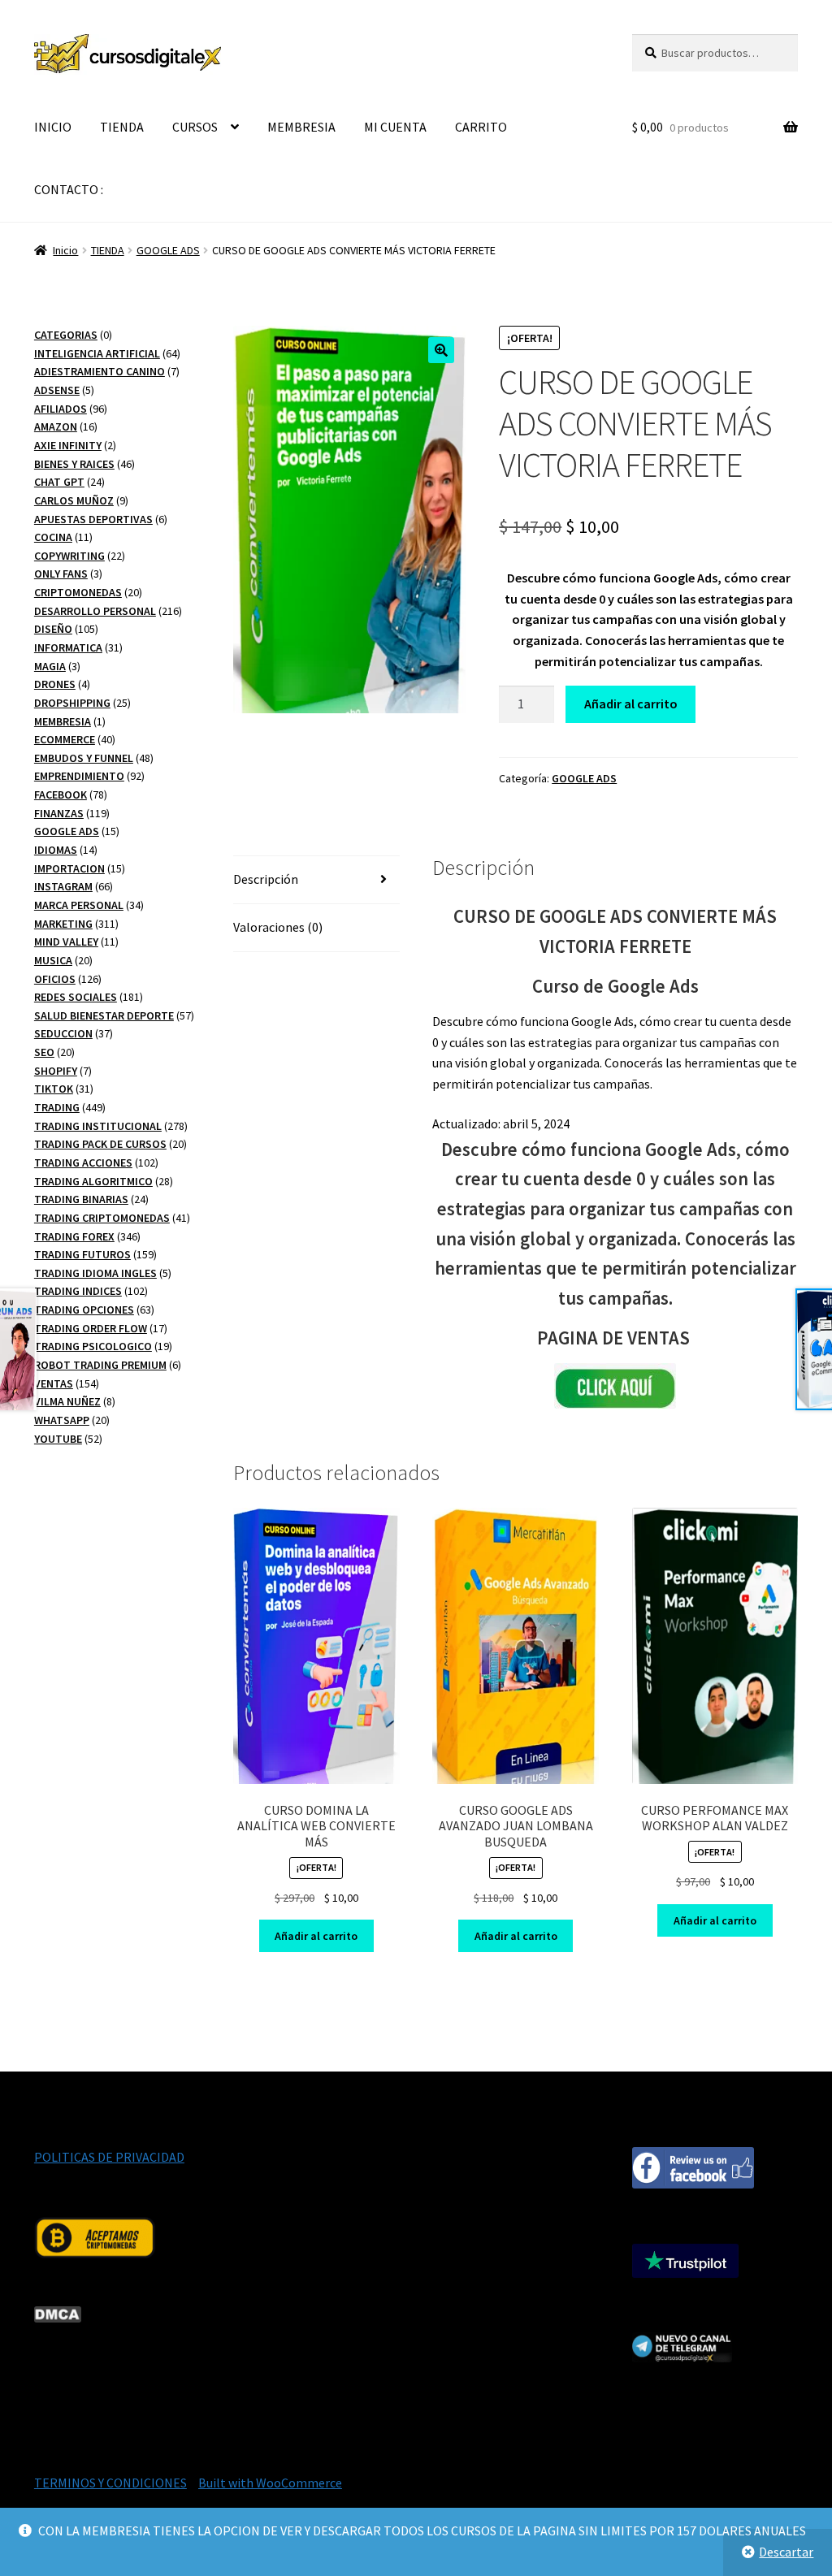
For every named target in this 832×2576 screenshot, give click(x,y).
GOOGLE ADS (168, 250)
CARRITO (481, 127)
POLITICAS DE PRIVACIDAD (109, 2157)
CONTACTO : (69, 189)
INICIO (53, 127)
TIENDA (122, 127)
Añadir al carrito (631, 704)
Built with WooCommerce (270, 2483)
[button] (441, 350)
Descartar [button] (786, 2552)
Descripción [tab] (266, 879)
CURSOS (195, 127)
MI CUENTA (395, 127)
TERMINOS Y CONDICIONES (110, 2483)
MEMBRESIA (301, 127)
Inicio (65, 250)
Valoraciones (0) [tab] (278, 927)
